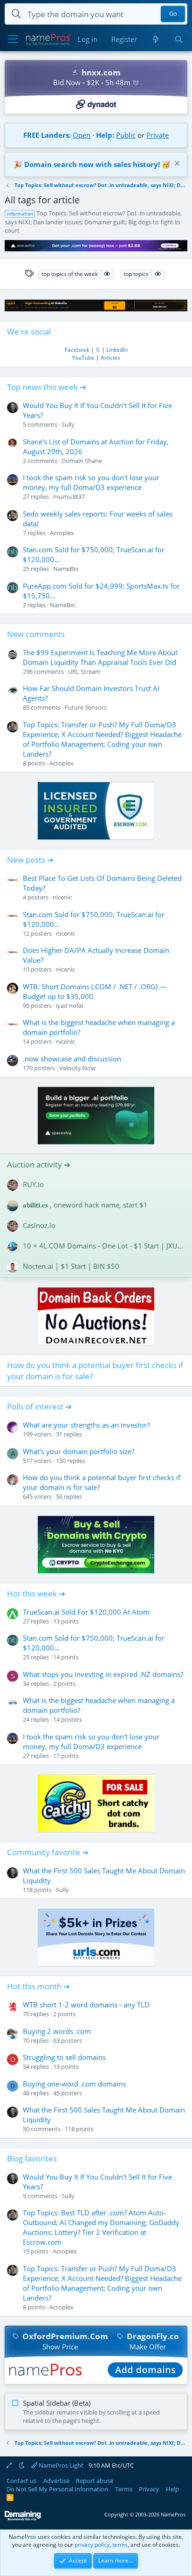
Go (173, 14)
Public (126, 135)
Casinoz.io (39, 1225)
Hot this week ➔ (36, 1593)
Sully (68, 424)
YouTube (83, 358)
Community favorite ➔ (48, 1852)
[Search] (179, 39)
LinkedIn (117, 350)
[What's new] (155, 39)
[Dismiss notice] (176, 164)
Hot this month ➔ (38, 1986)
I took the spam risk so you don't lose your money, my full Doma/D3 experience (91, 482)
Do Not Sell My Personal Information (57, 2489)
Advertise (56, 2481)
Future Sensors (86, 707)
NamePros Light (60, 2465)
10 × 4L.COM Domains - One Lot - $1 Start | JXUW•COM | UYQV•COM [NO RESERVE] (104, 1246)
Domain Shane (82, 461)
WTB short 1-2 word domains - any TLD (86, 2005)
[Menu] (13, 40)
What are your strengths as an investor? (86, 1425)
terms (120, 2545)
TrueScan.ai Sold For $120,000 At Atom (86, 1612)
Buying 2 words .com (57, 2031)
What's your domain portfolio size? (79, 1451)
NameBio (66, 569)
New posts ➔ (30, 860)
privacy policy (92, 2545)
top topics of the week (70, 274)
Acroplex (62, 533)
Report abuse (95, 2481)
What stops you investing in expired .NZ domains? (103, 1674)
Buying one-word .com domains (74, 2084)
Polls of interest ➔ (39, 1406)
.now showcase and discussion (72, 1059)
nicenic (62, 897)
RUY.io (33, 1184)
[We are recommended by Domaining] (23, 2519)
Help (172, 2489)
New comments (36, 634)
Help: (105, 135)
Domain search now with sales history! (92, 164)
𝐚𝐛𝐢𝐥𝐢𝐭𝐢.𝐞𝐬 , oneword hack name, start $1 (85, 1205)
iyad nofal (69, 1006)
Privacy (149, 2489)
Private (158, 135)
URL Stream (84, 671)
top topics (136, 274)
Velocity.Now (77, 1068)
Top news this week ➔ (47, 387)
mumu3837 (69, 496)
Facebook (77, 350)
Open (82, 135)
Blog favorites (32, 2158)
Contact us (21, 2481)
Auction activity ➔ (39, 1164)
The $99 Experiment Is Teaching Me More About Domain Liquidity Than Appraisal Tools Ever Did (100, 657)
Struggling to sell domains (64, 2057)
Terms (124, 2489)
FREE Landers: (47, 135)
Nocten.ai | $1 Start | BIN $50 (71, 1266)
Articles (110, 358)
